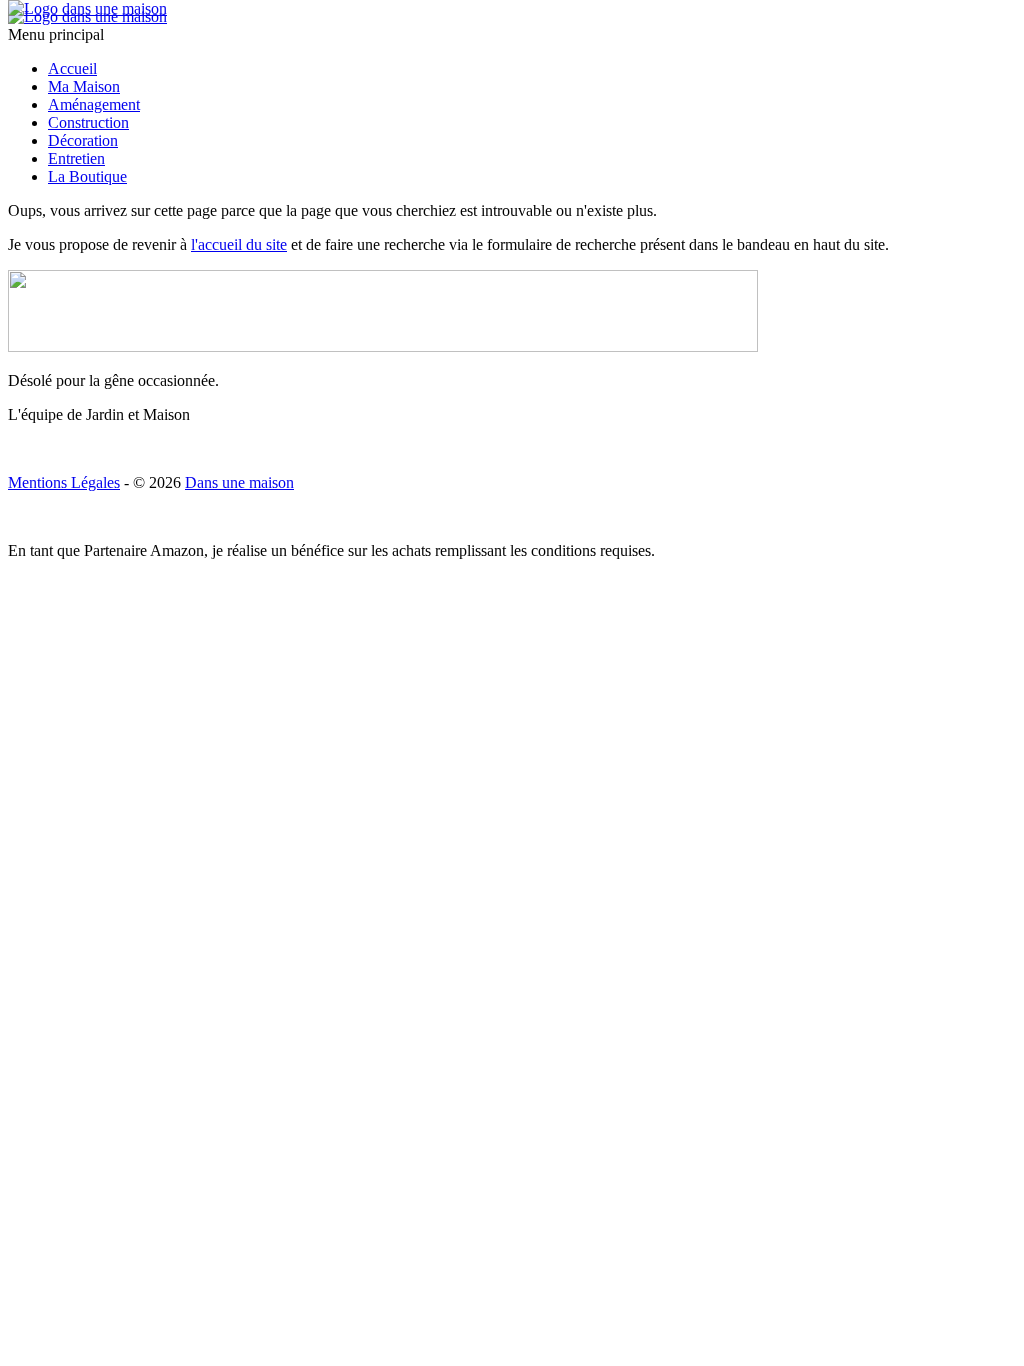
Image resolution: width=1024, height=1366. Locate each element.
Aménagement (94, 104)
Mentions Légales (64, 482)
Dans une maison (239, 482)
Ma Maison (84, 86)
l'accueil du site (239, 244)
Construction (88, 122)
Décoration (83, 140)
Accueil (72, 68)
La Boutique (87, 176)
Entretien (76, 158)
